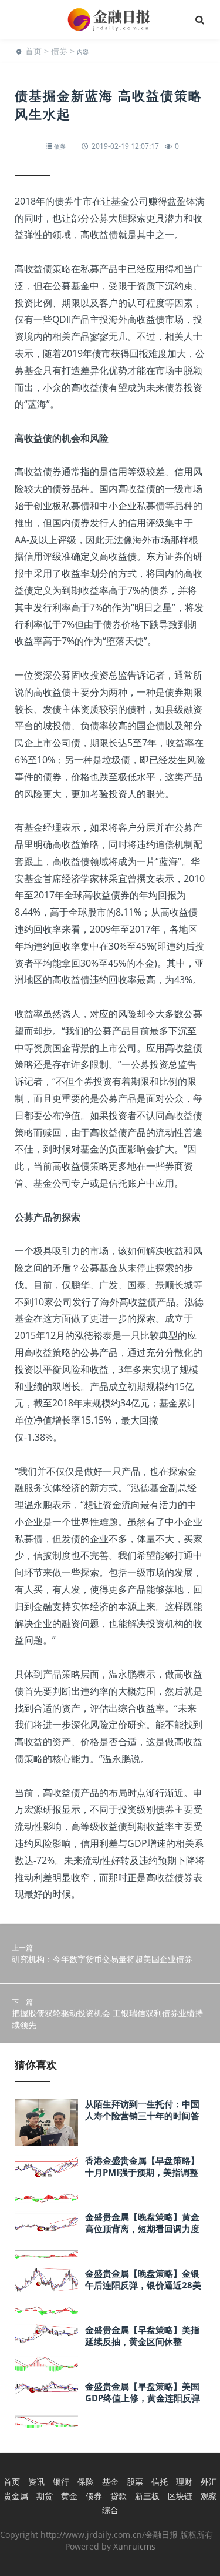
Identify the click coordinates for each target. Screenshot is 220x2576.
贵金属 (16, 2496)
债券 (59, 51)
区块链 (180, 2496)
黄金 (69, 2496)
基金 (110, 2482)
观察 (209, 2496)
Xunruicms (134, 2546)
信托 (160, 2482)
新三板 (147, 2496)
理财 (184, 2482)
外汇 (209, 2482)
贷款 (119, 2496)
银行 (61, 2482)
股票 (135, 2482)
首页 (33, 51)
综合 (110, 2510)
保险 (86, 2482)
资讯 (36, 2482)
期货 (45, 2496)
